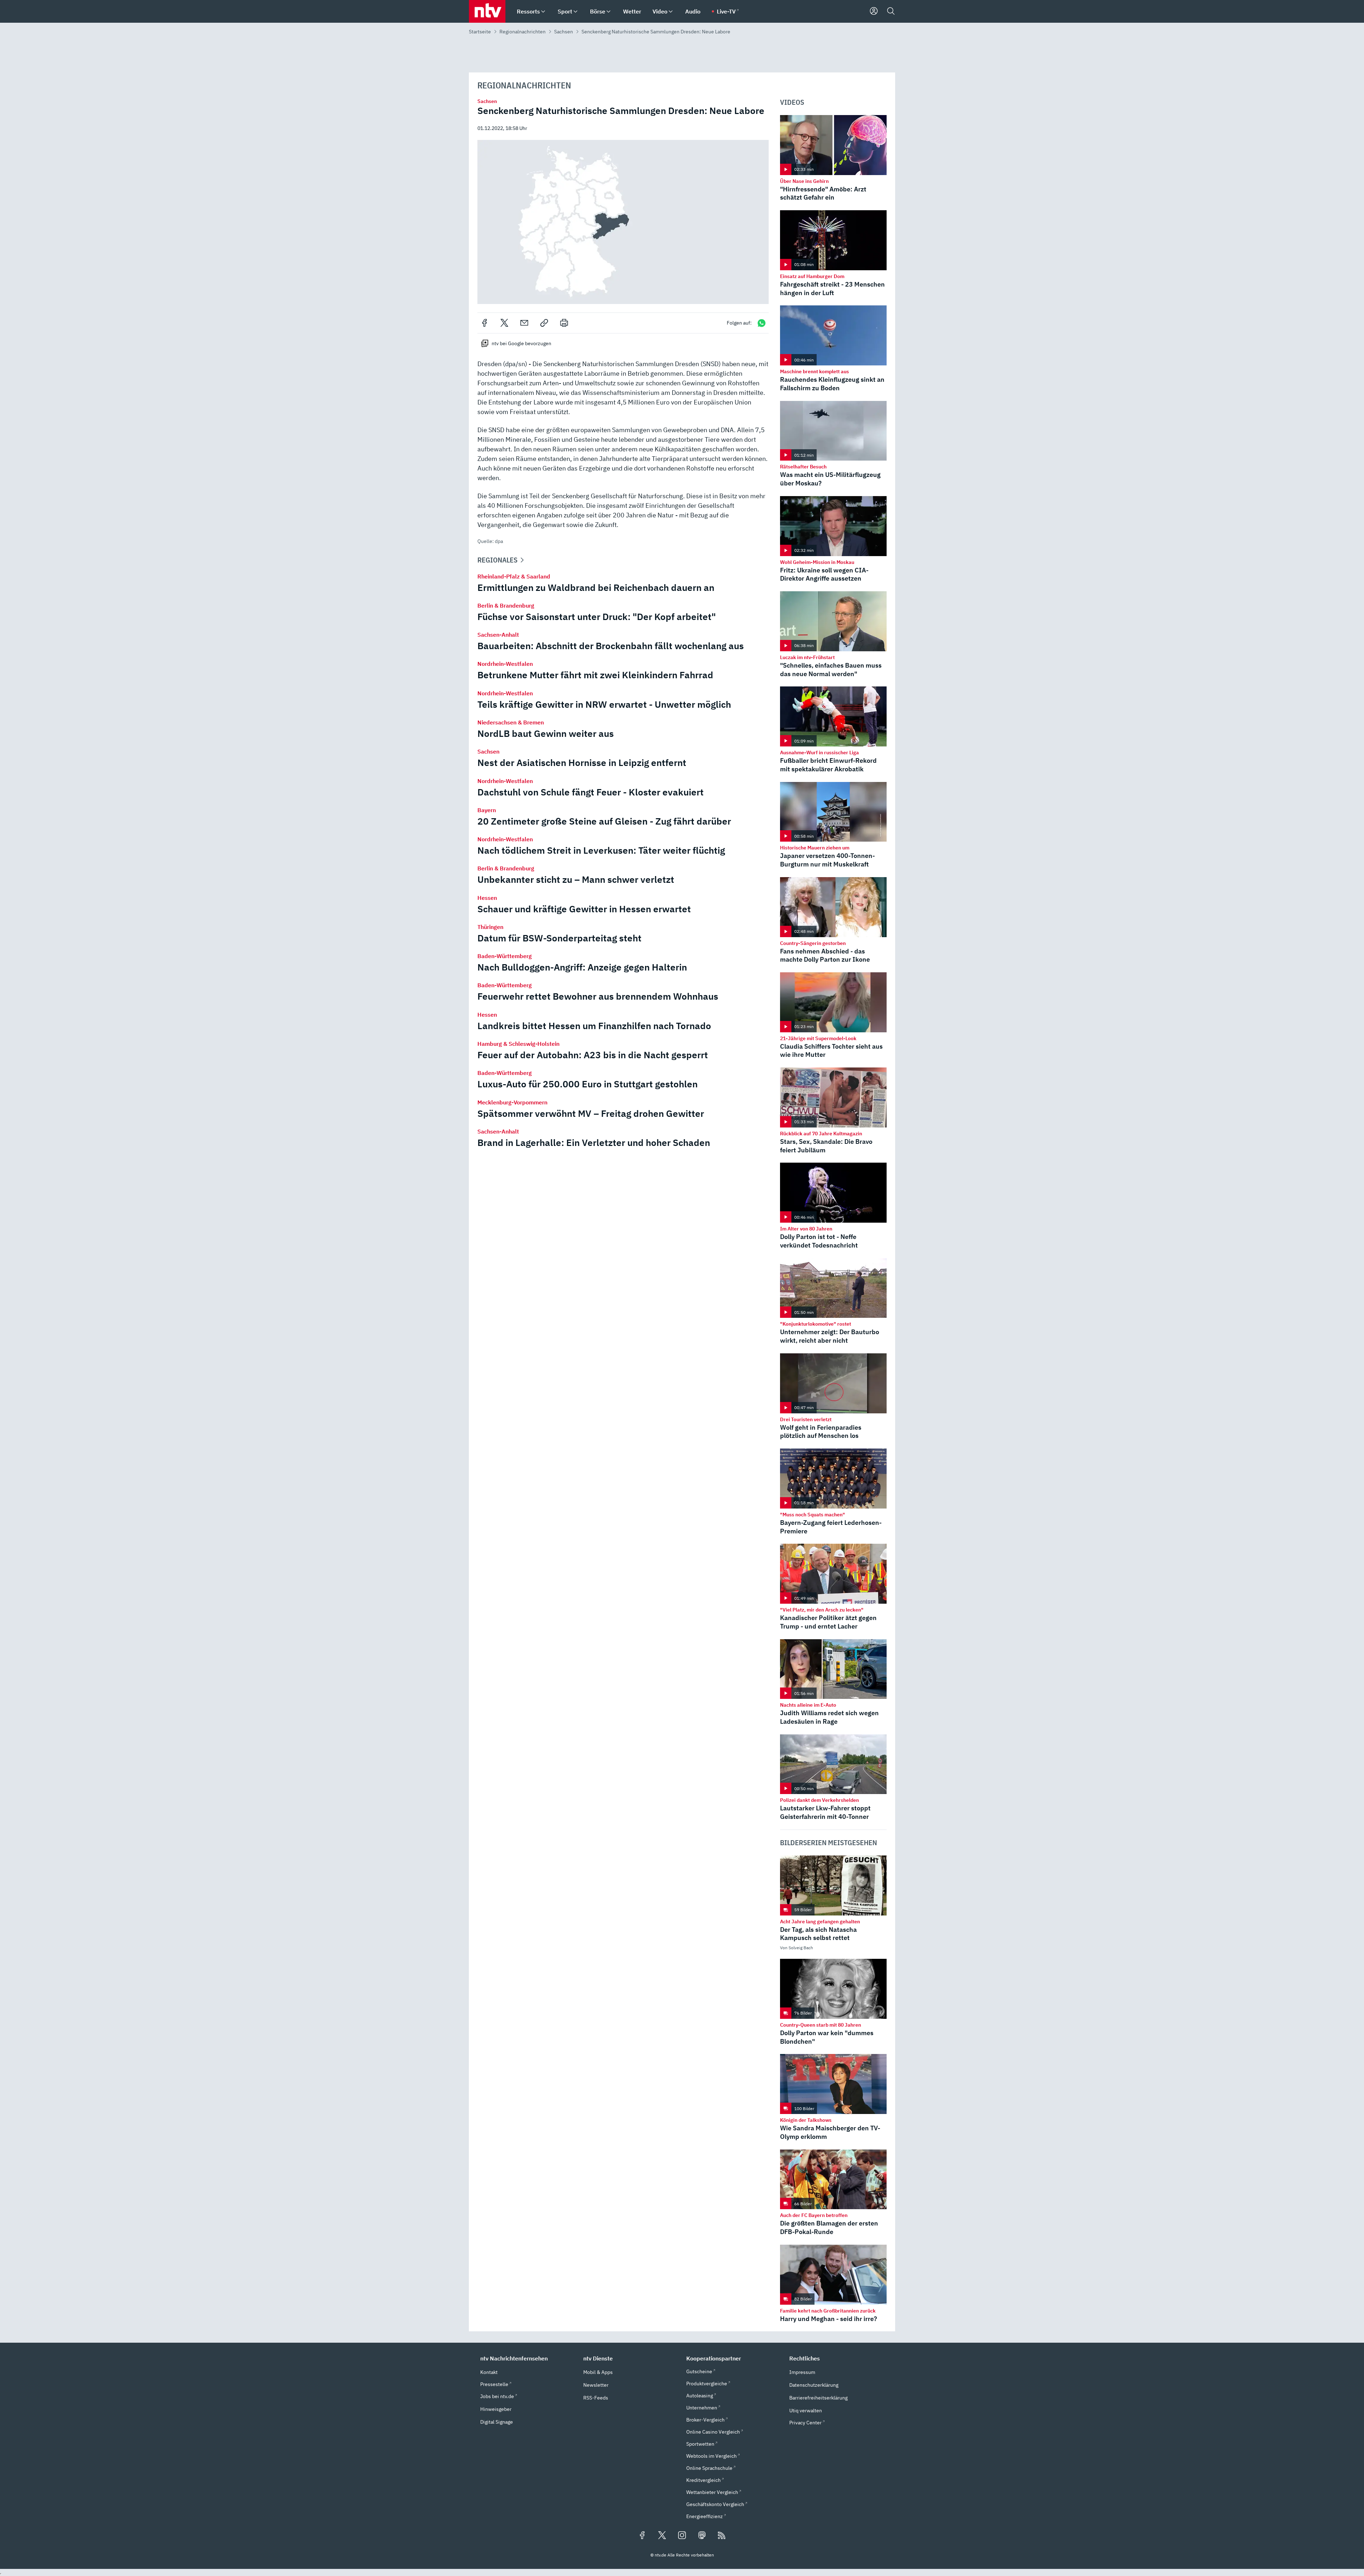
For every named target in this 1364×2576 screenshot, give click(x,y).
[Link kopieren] (544, 323)
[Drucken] (564, 323)
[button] (623, 222)
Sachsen (564, 32)
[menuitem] (543, 12)
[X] (504, 323)
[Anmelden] (874, 11)
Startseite (480, 32)
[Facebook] (485, 323)
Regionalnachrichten (523, 32)
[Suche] (891, 11)
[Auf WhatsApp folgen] (762, 323)
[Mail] (524, 323)
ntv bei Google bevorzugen (521, 343)
